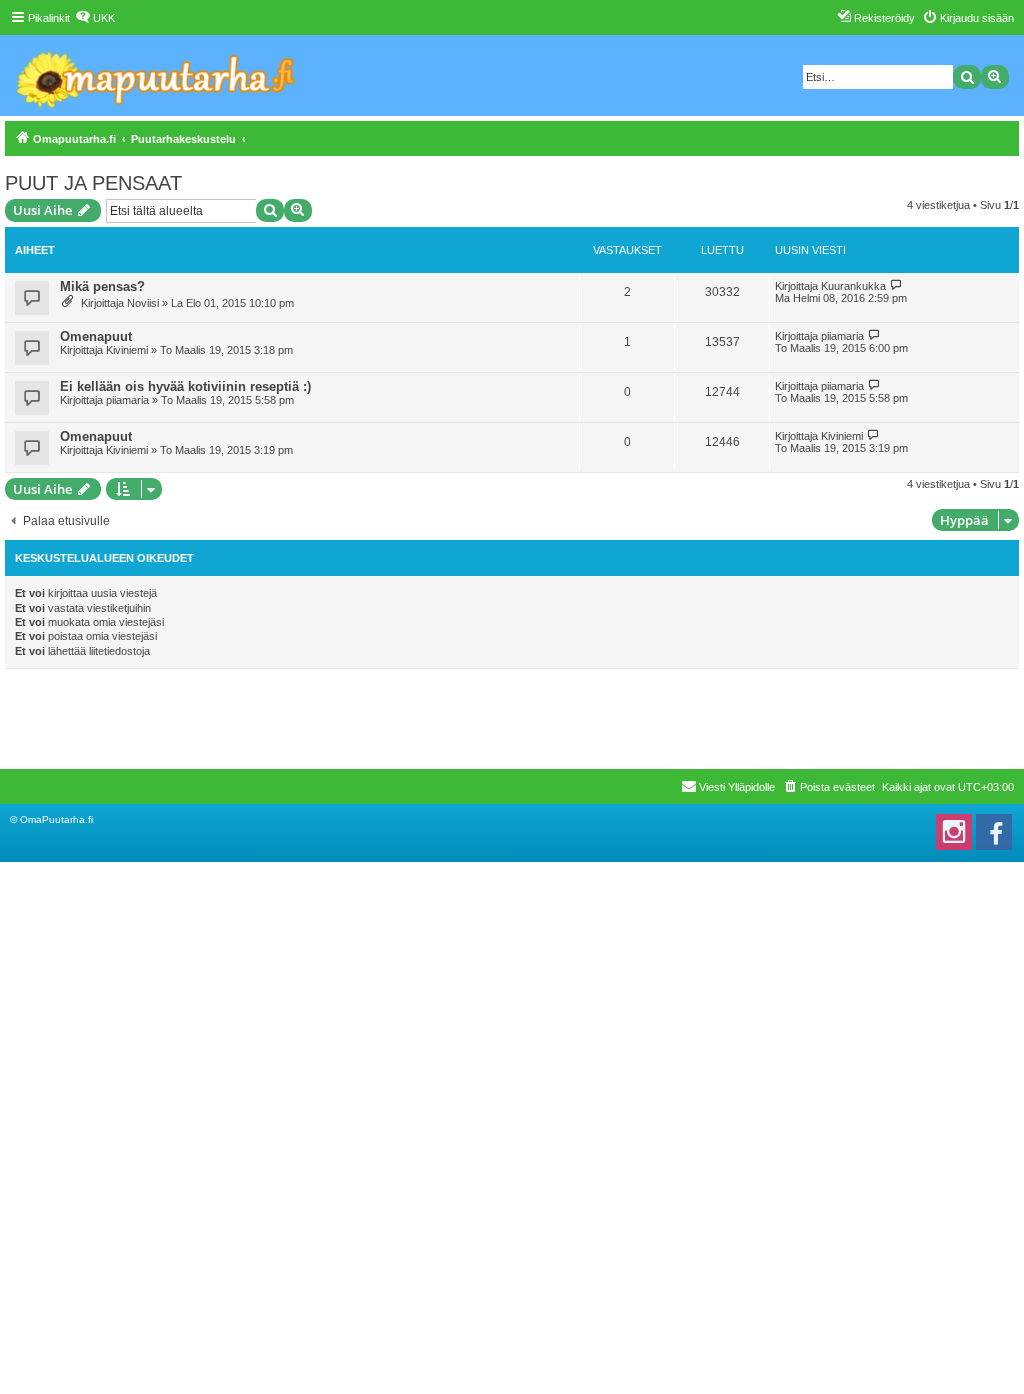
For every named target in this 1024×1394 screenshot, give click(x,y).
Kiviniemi (127, 350)
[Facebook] (994, 832)
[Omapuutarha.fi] (156, 75)
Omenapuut (96, 336)
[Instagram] (954, 832)
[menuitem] (95, 18)
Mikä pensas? (102, 286)
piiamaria (842, 336)
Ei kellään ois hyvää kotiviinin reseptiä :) (185, 386)
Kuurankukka (853, 286)
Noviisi (143, 303)
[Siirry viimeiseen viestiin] (896, 285)
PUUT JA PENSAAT (93, 183)
